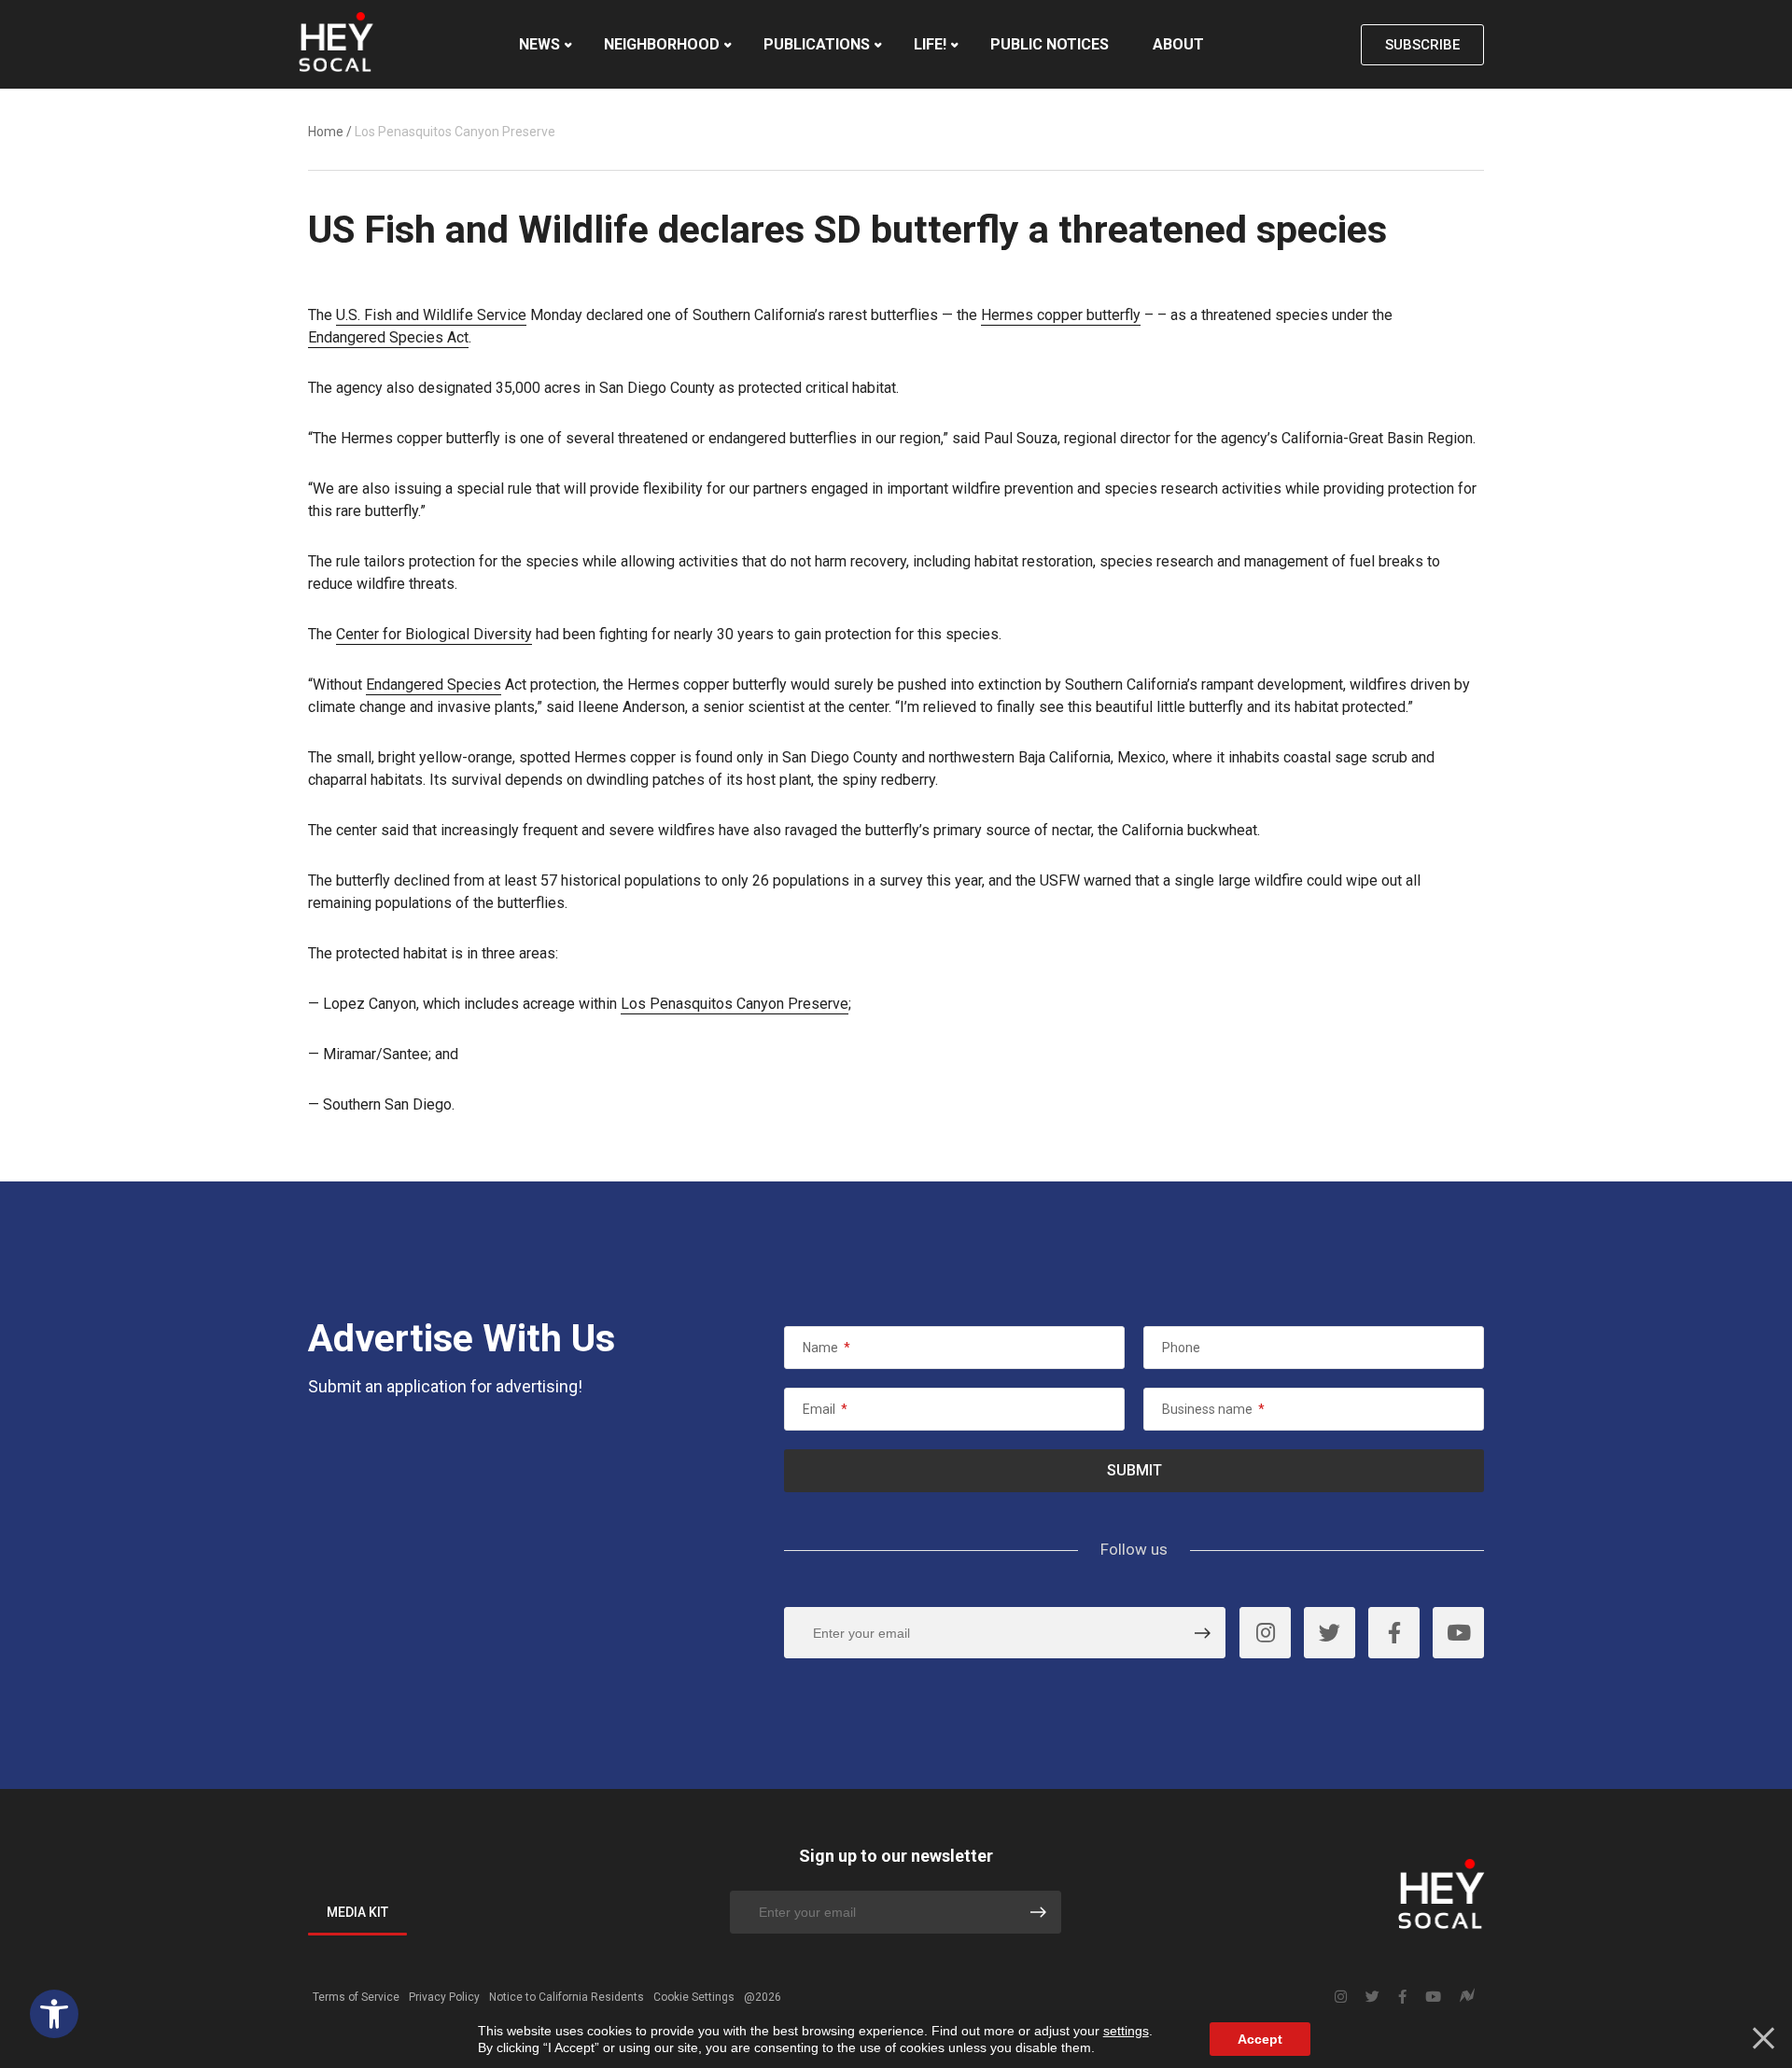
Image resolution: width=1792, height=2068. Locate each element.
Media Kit (357, 1912)
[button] (54, 2014)
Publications (817, 44)
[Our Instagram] (1265, 1633)
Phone (1181, 1348)
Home (326, 132)
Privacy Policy (444, 1997)
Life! (930, 44)
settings (1126, 2031)
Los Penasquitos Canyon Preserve (735, 1004)
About (1178, 44)
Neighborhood (662, 44)
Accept (1260, 2039)
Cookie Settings (694, 1997)
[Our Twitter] (1330, 1633)
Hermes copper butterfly (1061, 315)
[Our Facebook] (1394, 1633)
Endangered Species (434, 685)
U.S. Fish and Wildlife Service (431, 315)
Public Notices (1050, 44)
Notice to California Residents (567, 1997)
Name (826, 1348)
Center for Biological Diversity (434, 634)
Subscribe (1422, 45)
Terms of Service (356, 1997)
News (539, 44)
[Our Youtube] (1458, 1633)
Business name (1213, 1409)
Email (825, 1409)
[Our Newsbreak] (1467, 1998)
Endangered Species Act (388, 337)
